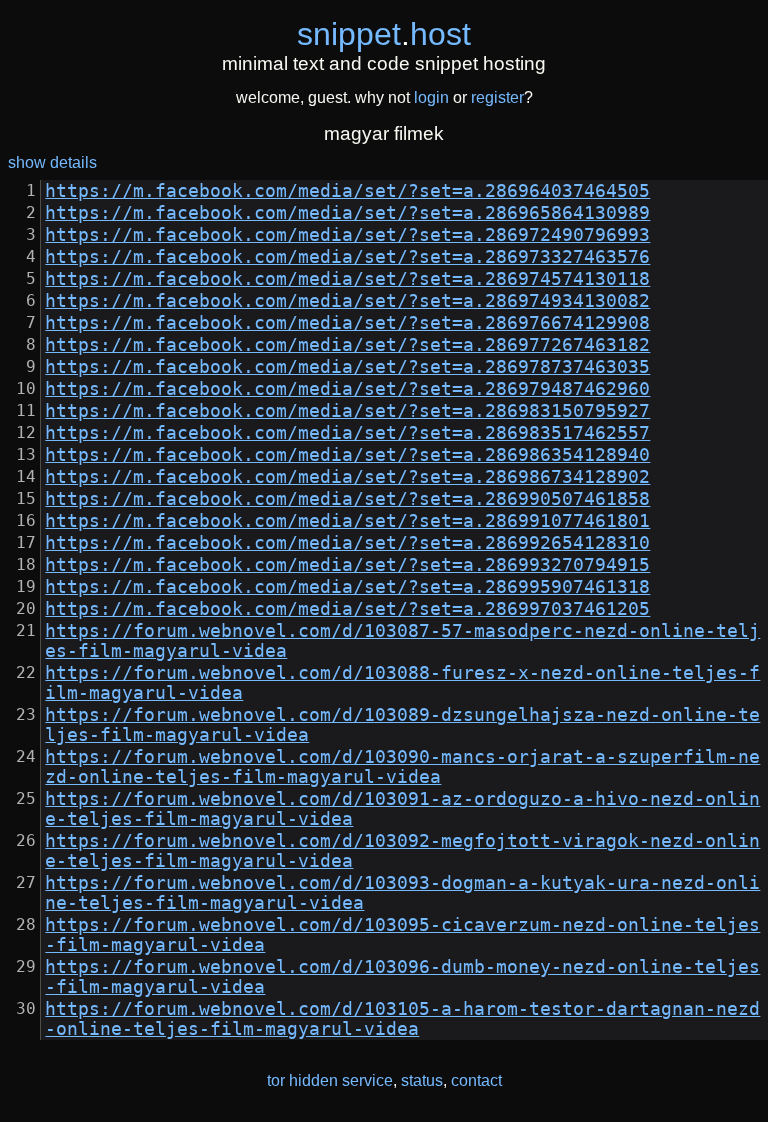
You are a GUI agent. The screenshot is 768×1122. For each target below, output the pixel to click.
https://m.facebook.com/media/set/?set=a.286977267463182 (347, 345)
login (431, 97)
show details (52, 162)
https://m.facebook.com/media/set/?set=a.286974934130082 (347, 301)
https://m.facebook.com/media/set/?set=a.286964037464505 (347, 191)
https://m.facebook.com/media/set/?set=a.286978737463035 (347, 367)
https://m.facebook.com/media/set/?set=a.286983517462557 (347, 433)
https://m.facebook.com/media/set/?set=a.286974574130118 (347, 279)
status (422, 1080)
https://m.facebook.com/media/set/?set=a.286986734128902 (347, 477)
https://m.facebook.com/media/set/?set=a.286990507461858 (347, 499)
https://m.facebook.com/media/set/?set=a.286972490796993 (347, 235)
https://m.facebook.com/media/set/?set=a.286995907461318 (347, 587)
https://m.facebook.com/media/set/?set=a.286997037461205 (347, 609)
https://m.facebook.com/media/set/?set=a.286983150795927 (347, 411)
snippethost (384, 34)
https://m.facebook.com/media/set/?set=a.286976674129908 (347, 323)
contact (476, 1080)
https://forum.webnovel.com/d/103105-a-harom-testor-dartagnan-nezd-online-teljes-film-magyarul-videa (402, 1019)
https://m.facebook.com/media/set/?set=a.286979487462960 (347, 389)
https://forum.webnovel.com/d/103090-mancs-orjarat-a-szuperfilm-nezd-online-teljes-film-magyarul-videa (402, 767)
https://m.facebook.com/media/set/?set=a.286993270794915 (347, 565)
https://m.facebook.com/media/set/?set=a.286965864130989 (347, 213)
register (497, 97)
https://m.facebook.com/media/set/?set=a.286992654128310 (347, 543)
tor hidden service (330, 1080)
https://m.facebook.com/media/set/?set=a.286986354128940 (347, 455)
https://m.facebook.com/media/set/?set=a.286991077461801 (347, 521)
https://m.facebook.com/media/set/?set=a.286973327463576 (347, 257)
